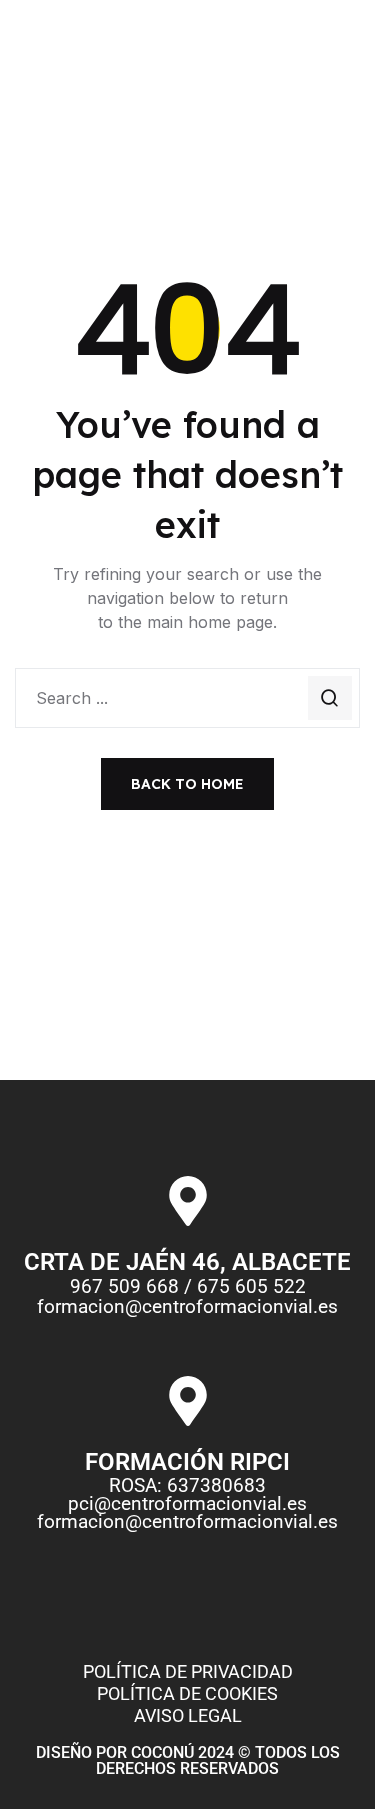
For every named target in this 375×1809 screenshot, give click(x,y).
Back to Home (187, 784)
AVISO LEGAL (188, 1715)
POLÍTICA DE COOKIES (187, 1693)
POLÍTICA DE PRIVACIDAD (188, 1671)
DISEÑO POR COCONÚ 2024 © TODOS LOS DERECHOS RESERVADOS (188, 1760)
